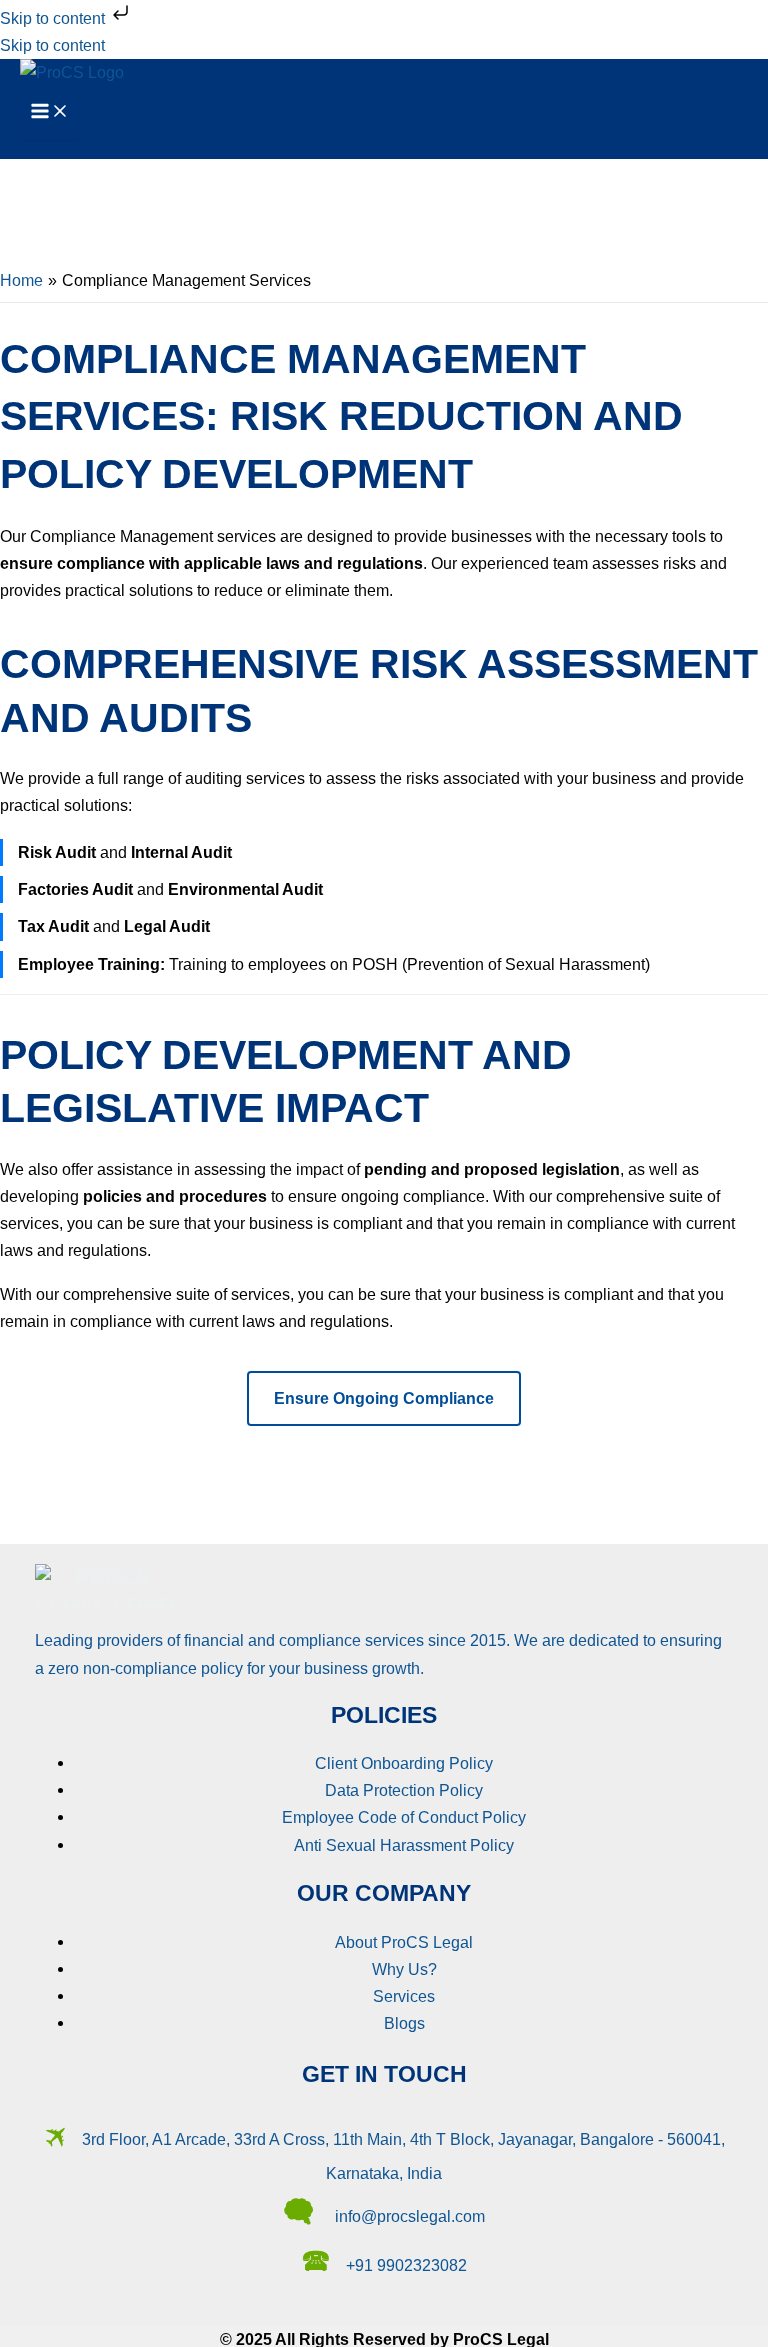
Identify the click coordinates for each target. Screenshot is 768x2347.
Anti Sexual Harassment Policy (404, 1845)
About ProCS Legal (404, 1942)
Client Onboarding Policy (404, 1763)
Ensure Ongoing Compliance (384, 1398)
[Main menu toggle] (50, 112)
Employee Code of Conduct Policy (404, 1817)
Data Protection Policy (404, 1790)
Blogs (404, 2023)
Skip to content (54, 18)
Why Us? (404, 1969)
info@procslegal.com (410, 2216)
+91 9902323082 (406, 2265)
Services (404, 1996)
